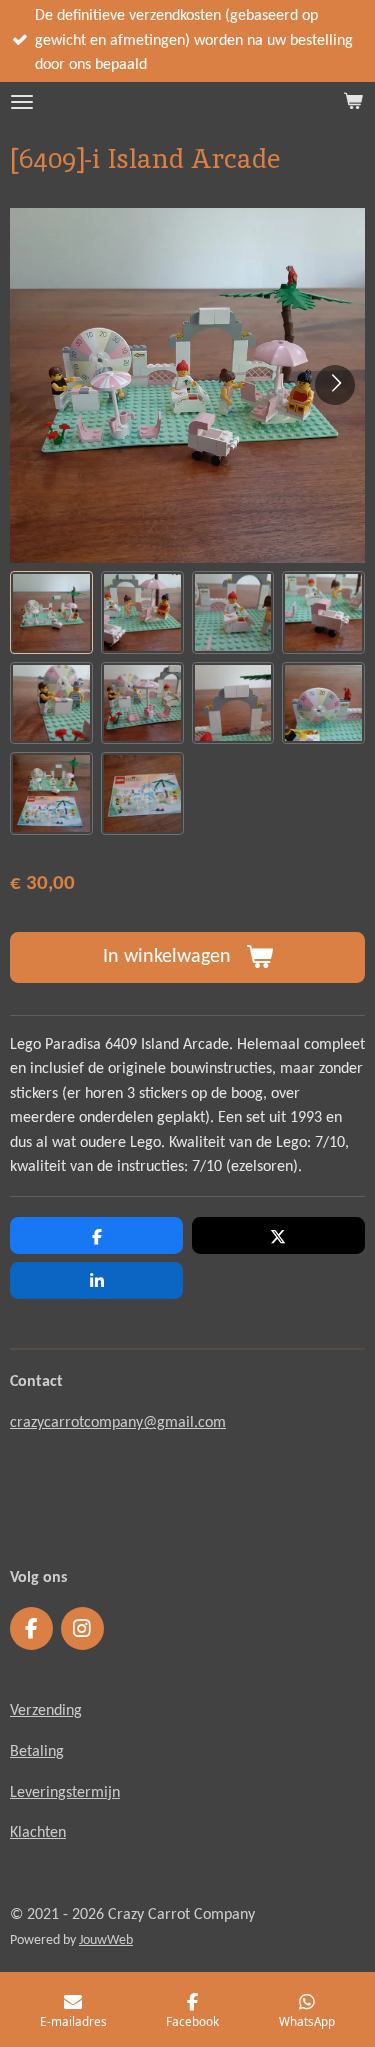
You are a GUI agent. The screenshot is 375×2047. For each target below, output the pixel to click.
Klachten (38, 1833)
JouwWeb (106, 1940)
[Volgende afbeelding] (335, 385)
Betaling (37, 1752)
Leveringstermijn (65, 1793)
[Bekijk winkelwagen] (353, 102)
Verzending (46, 1711)
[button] (51, 612)
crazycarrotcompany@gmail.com (118, 1423)
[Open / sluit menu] (22, 102)
